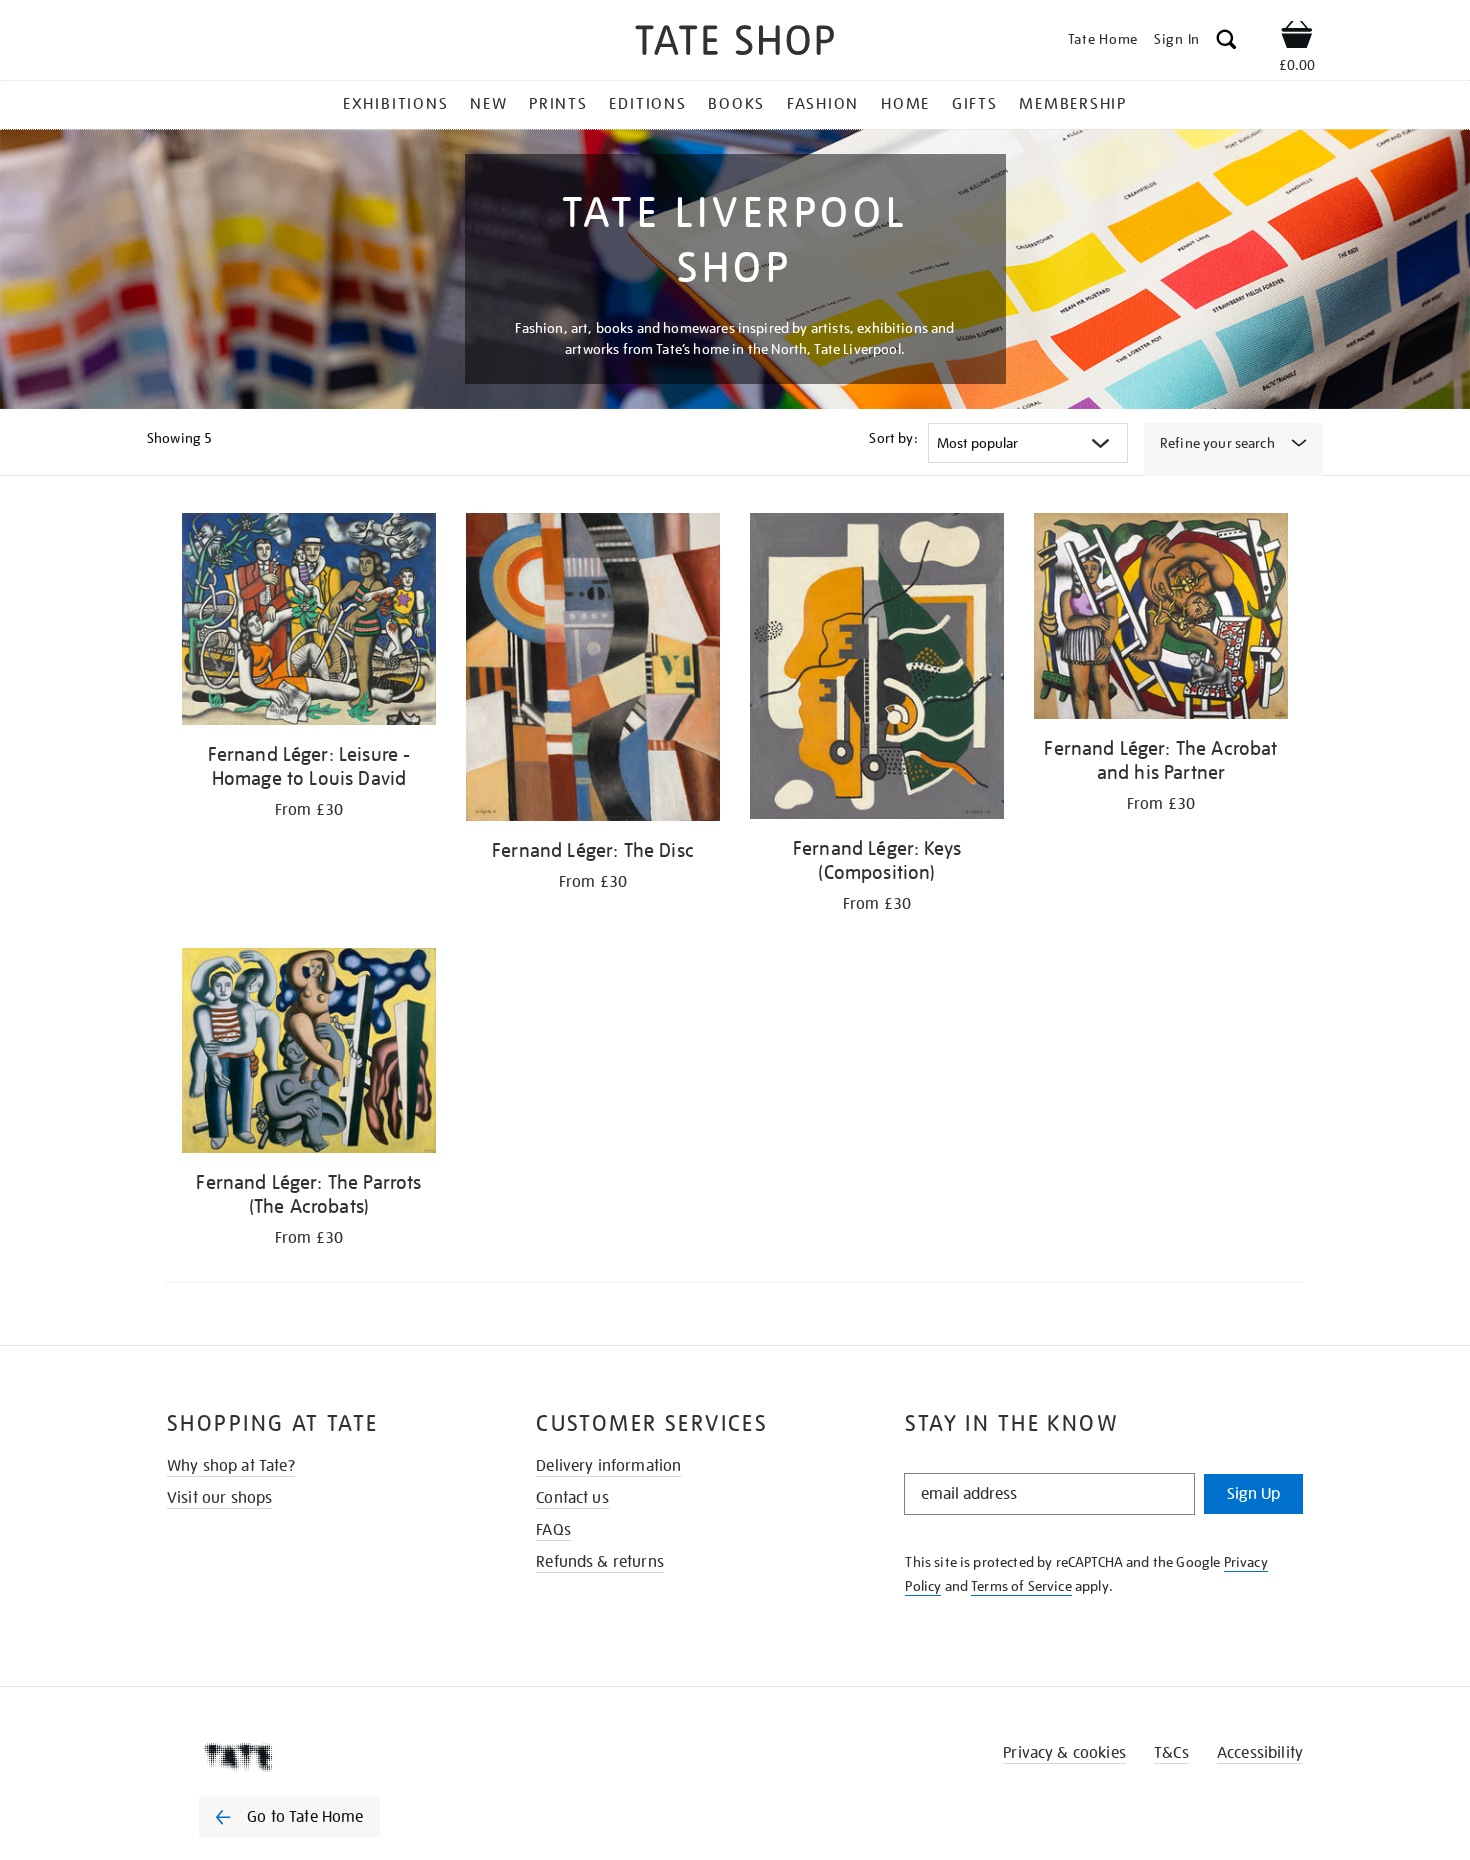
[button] (1226, 42)
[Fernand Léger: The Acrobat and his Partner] (1161, 619)
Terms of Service (1021, 1586)
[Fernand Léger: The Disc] (593, 670)
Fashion (823, 104)
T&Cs (1171, 1753)
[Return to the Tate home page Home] (735, 43)
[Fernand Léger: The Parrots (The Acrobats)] (309, 1054)
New (488, 104)
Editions (647, 104)
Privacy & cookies (1064, 1753)
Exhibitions (395, 104)
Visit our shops (219, 1498)
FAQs (553, 1530)
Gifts (975, 104)
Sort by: (893, 438)
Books (736, 104)
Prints (558, 104)
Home (905, 104)
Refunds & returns (600, 1562)
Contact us (572, 1498)
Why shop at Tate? (231, 1466)
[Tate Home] (325, 1757)
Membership (1073, 104)
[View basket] (1297, 38)
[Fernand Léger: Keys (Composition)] (877, 669)
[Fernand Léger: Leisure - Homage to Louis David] (309, 622)
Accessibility (1260, 1753)
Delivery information (608, 1466)
